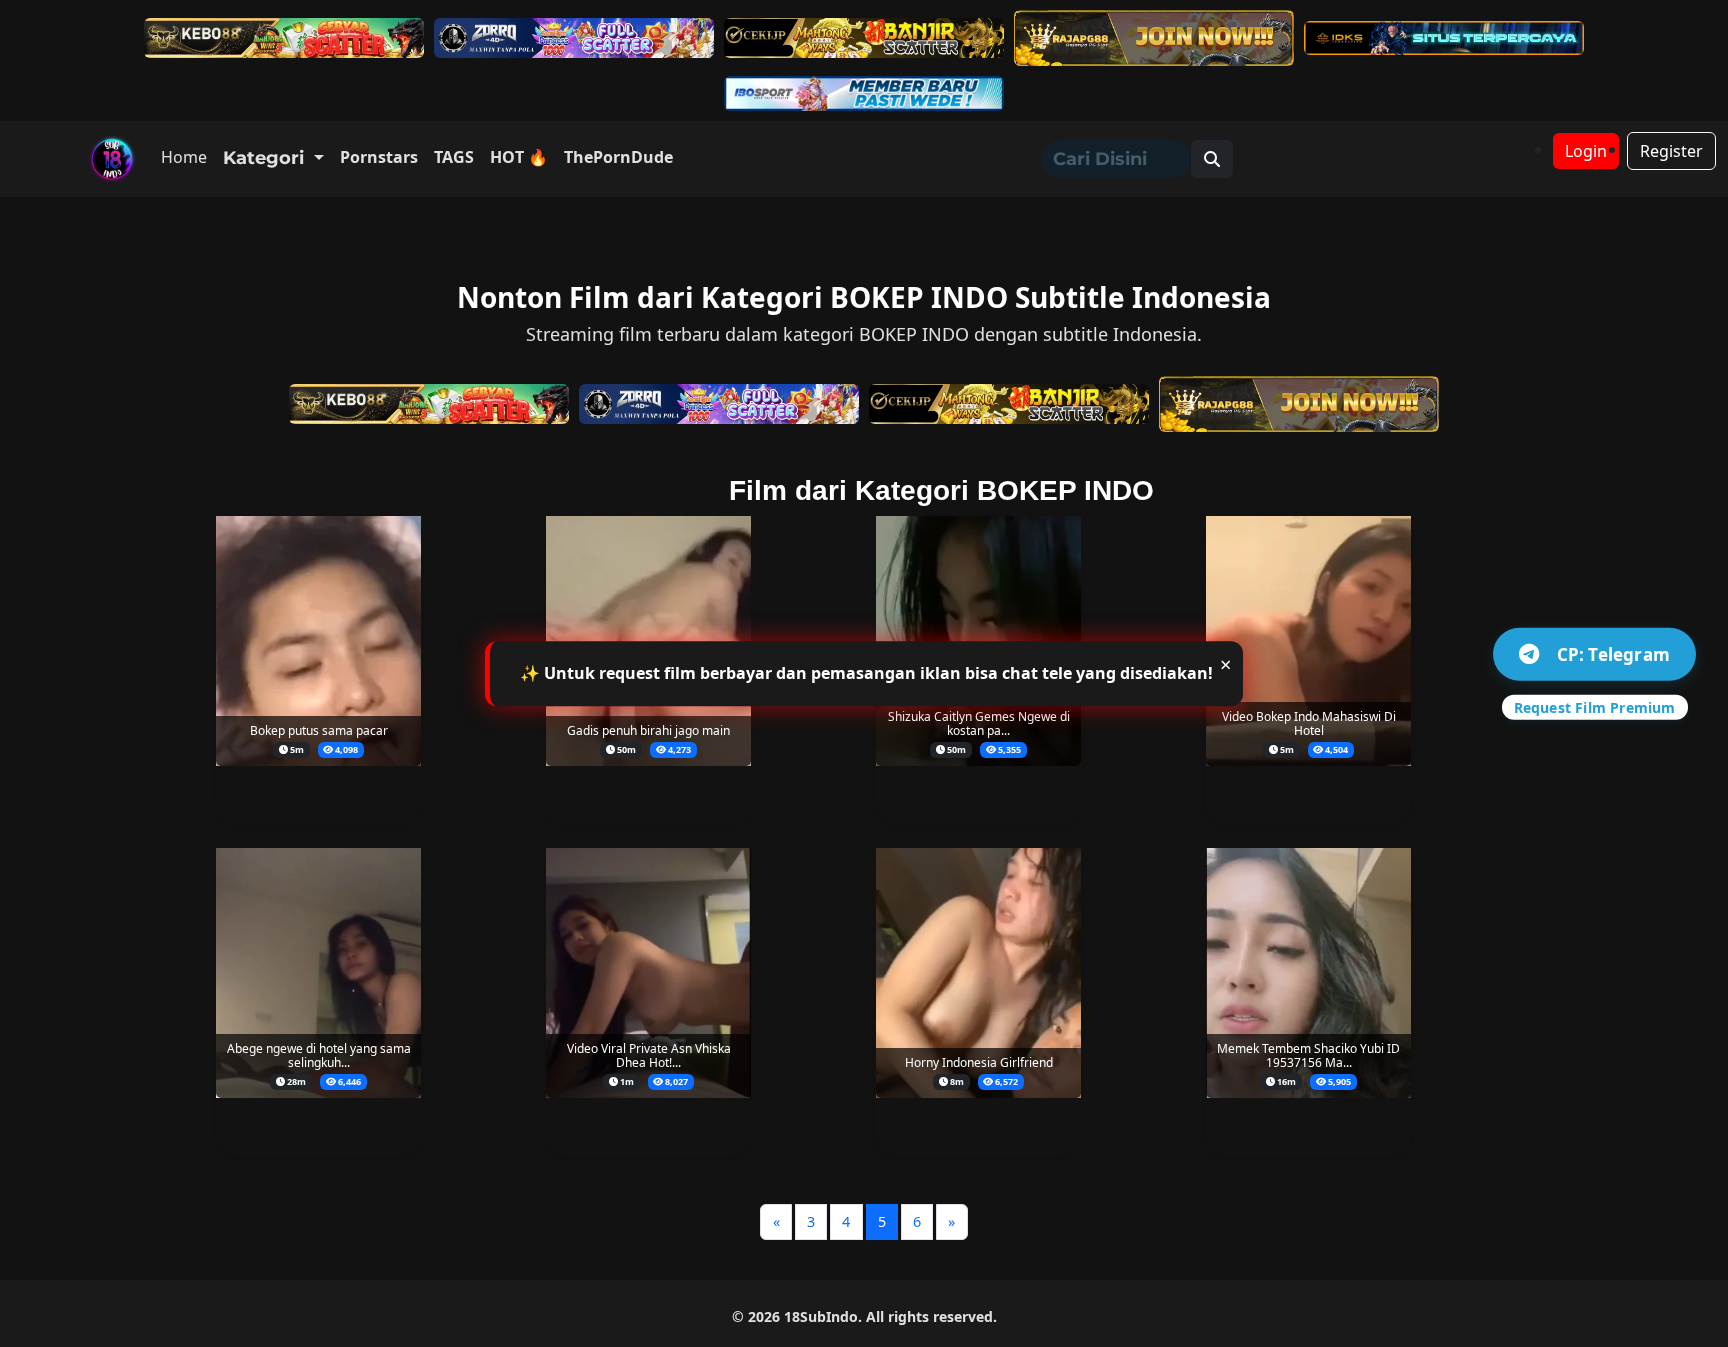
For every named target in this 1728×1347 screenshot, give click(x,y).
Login (1586, 151)
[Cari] (1212, 159)
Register (1671, 151)
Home (184, 157)
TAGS (454, 157)
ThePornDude (618, 157)
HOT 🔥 (519, 157)
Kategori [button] (266, 158)
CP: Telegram (1613, 653)
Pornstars (379, 157)
